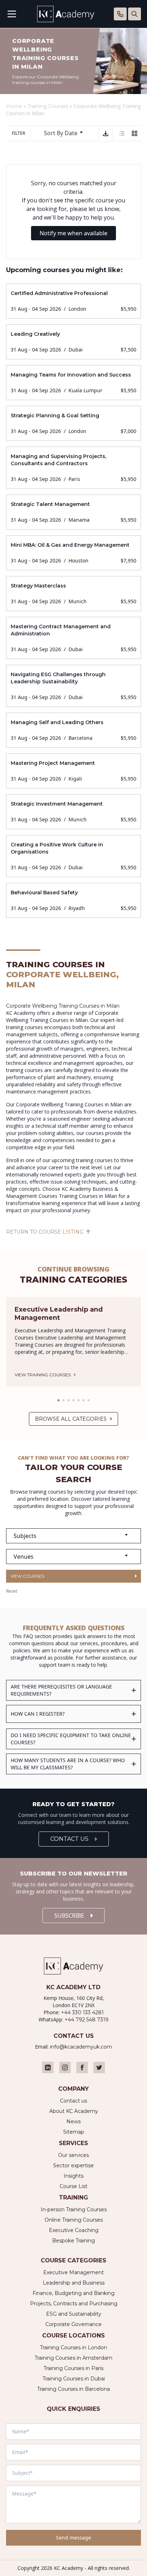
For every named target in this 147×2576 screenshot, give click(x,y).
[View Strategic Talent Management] (73, 512)
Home (14, 106)
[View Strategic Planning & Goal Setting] (73, 423)
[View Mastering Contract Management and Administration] (73, 638)
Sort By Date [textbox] (61, 133)
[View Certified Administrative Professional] (73, 301)
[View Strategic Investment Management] (73, 812)
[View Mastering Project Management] (73, 771)
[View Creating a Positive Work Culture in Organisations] (73, 856)
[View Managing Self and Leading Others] (73, 730)
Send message (73, 2538)
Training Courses (48, 106)
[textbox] (73, 1536)
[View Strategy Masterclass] (73, 594)
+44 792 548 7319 (87, 2020)
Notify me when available (73, 233)
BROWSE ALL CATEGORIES (71, 1419)
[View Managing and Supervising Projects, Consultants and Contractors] (73, 468)
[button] (59, 1400)
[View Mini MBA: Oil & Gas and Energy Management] (73, 553)
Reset (12, 1591)
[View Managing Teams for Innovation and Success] (73, 383)
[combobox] (66, 133)
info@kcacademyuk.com (81, 2047)
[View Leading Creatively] (73, 342)
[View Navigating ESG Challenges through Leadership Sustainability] (73, 686)
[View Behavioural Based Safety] (73, 900)
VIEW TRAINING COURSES (43, 1375)
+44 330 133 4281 (82, 2012)
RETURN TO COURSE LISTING (45, 1232)
